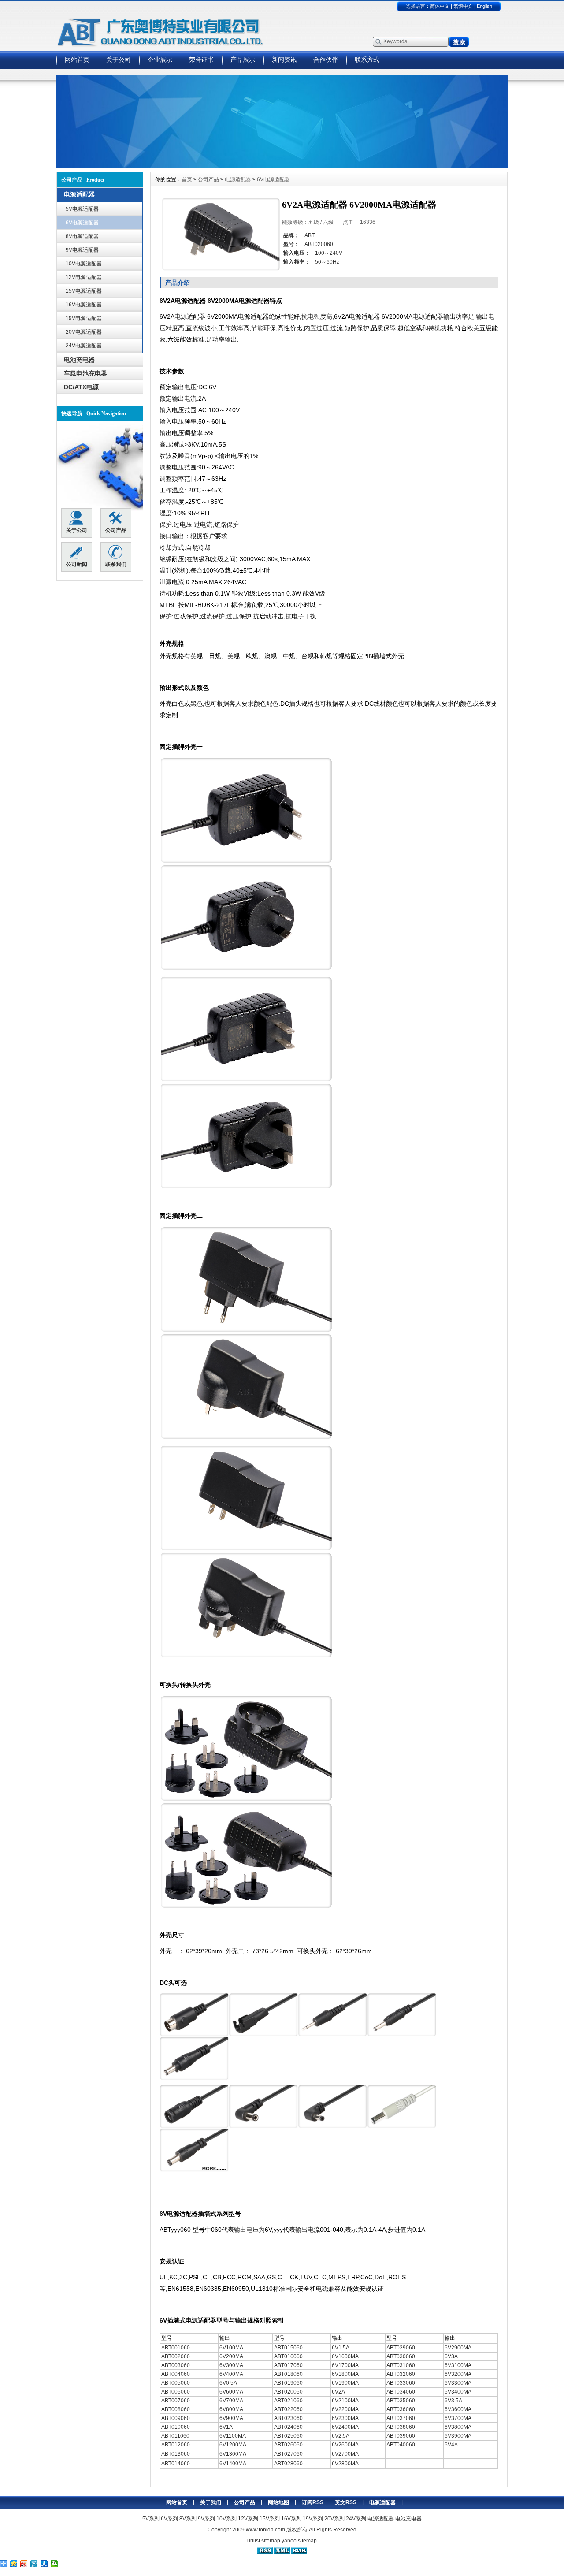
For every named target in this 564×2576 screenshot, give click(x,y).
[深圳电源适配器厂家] (282, 165)
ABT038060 (401, 2427)
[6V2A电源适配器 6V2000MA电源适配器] (221, 234)
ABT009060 (176, 2418)
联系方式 (367, 60)
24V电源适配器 (84, 346)
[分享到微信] (54, 2564)
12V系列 (248, 2519)
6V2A (338, 2392)
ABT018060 (288, 2374)
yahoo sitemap (299, 2541)
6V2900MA (458, 2348)
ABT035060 (401, 2401)
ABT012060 (176, 2445)
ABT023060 (288, 2418)
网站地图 (278, 2502)
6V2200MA (345, 2409)
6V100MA (231, 2348)
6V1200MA (233, 2445)
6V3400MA (458, 2392)
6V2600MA (345, 2445)
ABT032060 (401, 2374)
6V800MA (231, 2409)
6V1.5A (341, 2348)
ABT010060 (176, 2427)
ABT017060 (288, 2365)
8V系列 (188, 2519)
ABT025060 (288, 2436)
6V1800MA (345, 2374)
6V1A (226, 2427)
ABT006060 (176, 2392)
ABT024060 (288, 2427)
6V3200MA (458, 2374)
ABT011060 (175, 2436)
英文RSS (346, 2502)
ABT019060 (288, 2383)
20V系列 (334, 2519)
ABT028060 (288, 2464)
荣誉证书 (201, 60)
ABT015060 (288, 2348)
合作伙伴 (326, 60)
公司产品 (116, 530)
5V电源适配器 (82, 209)
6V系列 (169, 2519)
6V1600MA (345, 2356)
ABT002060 (176, 2356)
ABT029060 (401, 2348)
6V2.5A (341, 2436)
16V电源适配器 (84, 305)
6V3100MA (458, 2365)
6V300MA (231, 2365)
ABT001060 (176, 2348)
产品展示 (243, 60)
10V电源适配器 (84, 264)
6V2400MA (345, 2427)
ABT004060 (176, 2374)
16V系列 (291, 2519)
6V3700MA (458, 2418)
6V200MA (231, 2356)
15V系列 (270, 2519)
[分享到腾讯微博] (34, 2564)
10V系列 (226, 2519)
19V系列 (313, 2519)
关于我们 (211, 2502)
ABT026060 (288, 2445)
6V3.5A (453, 2401)
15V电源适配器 (84, 291)
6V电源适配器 (82, 223)
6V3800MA (458, 2427)
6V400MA (231, 2374)
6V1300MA (233, 2454)
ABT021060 (288, 2401)
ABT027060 (288, 2454)
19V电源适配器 (84, 318)
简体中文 (440, 6)
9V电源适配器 (82, 250)
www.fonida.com (265, 2530)
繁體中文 (463, 6)
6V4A (451, 2445)
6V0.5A (228, 2383)
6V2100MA (345, 2401)
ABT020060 (288, 2392)
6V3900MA (458, 2436)
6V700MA (231, 2401)
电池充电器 (408, 2519)
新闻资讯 (284, 60)
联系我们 (116, 564)
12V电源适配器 (84, 277)
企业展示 (160, 60)
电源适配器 (238, 179)
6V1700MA (345, 2365)
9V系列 (206, 2519)
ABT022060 (288, 2409)
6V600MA (231, 2392)
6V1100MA (233, 2436)
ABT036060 (401, 2409)
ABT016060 (288, 2356)
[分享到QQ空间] (14, 2564)
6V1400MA (233, 2464)
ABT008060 (176, 2409)
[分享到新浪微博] (24, 2564)
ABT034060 (401, 2392)
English (484, 6)
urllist (254, 2541)
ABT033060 (401, 2383)
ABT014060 (176, 2464)
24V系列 (356, 2519)
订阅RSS (313, 2502)
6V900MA (231, 2418)
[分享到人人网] (44, 2564)
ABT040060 (401, 2445)
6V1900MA (345, 2383)
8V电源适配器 (82, 236)
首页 (187, 179)
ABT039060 (401, 2436)
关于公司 (119, 60)
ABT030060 (401, 2356)
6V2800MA (345, 2464)
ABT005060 (176, 2383)
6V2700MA (345, 2454)
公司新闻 (77, 564)
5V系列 (151, 2519)
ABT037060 (401, 2418)
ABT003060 (176, 2365)
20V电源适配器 (84, 332)
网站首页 (77, 60)
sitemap (271, 2541)
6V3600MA (458, 2409)
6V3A (451, 2356)
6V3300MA (458, 2383)
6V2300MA (345, 2418)
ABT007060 (176, 2401)
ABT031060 (401, 2365)
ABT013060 (176, 2454)
